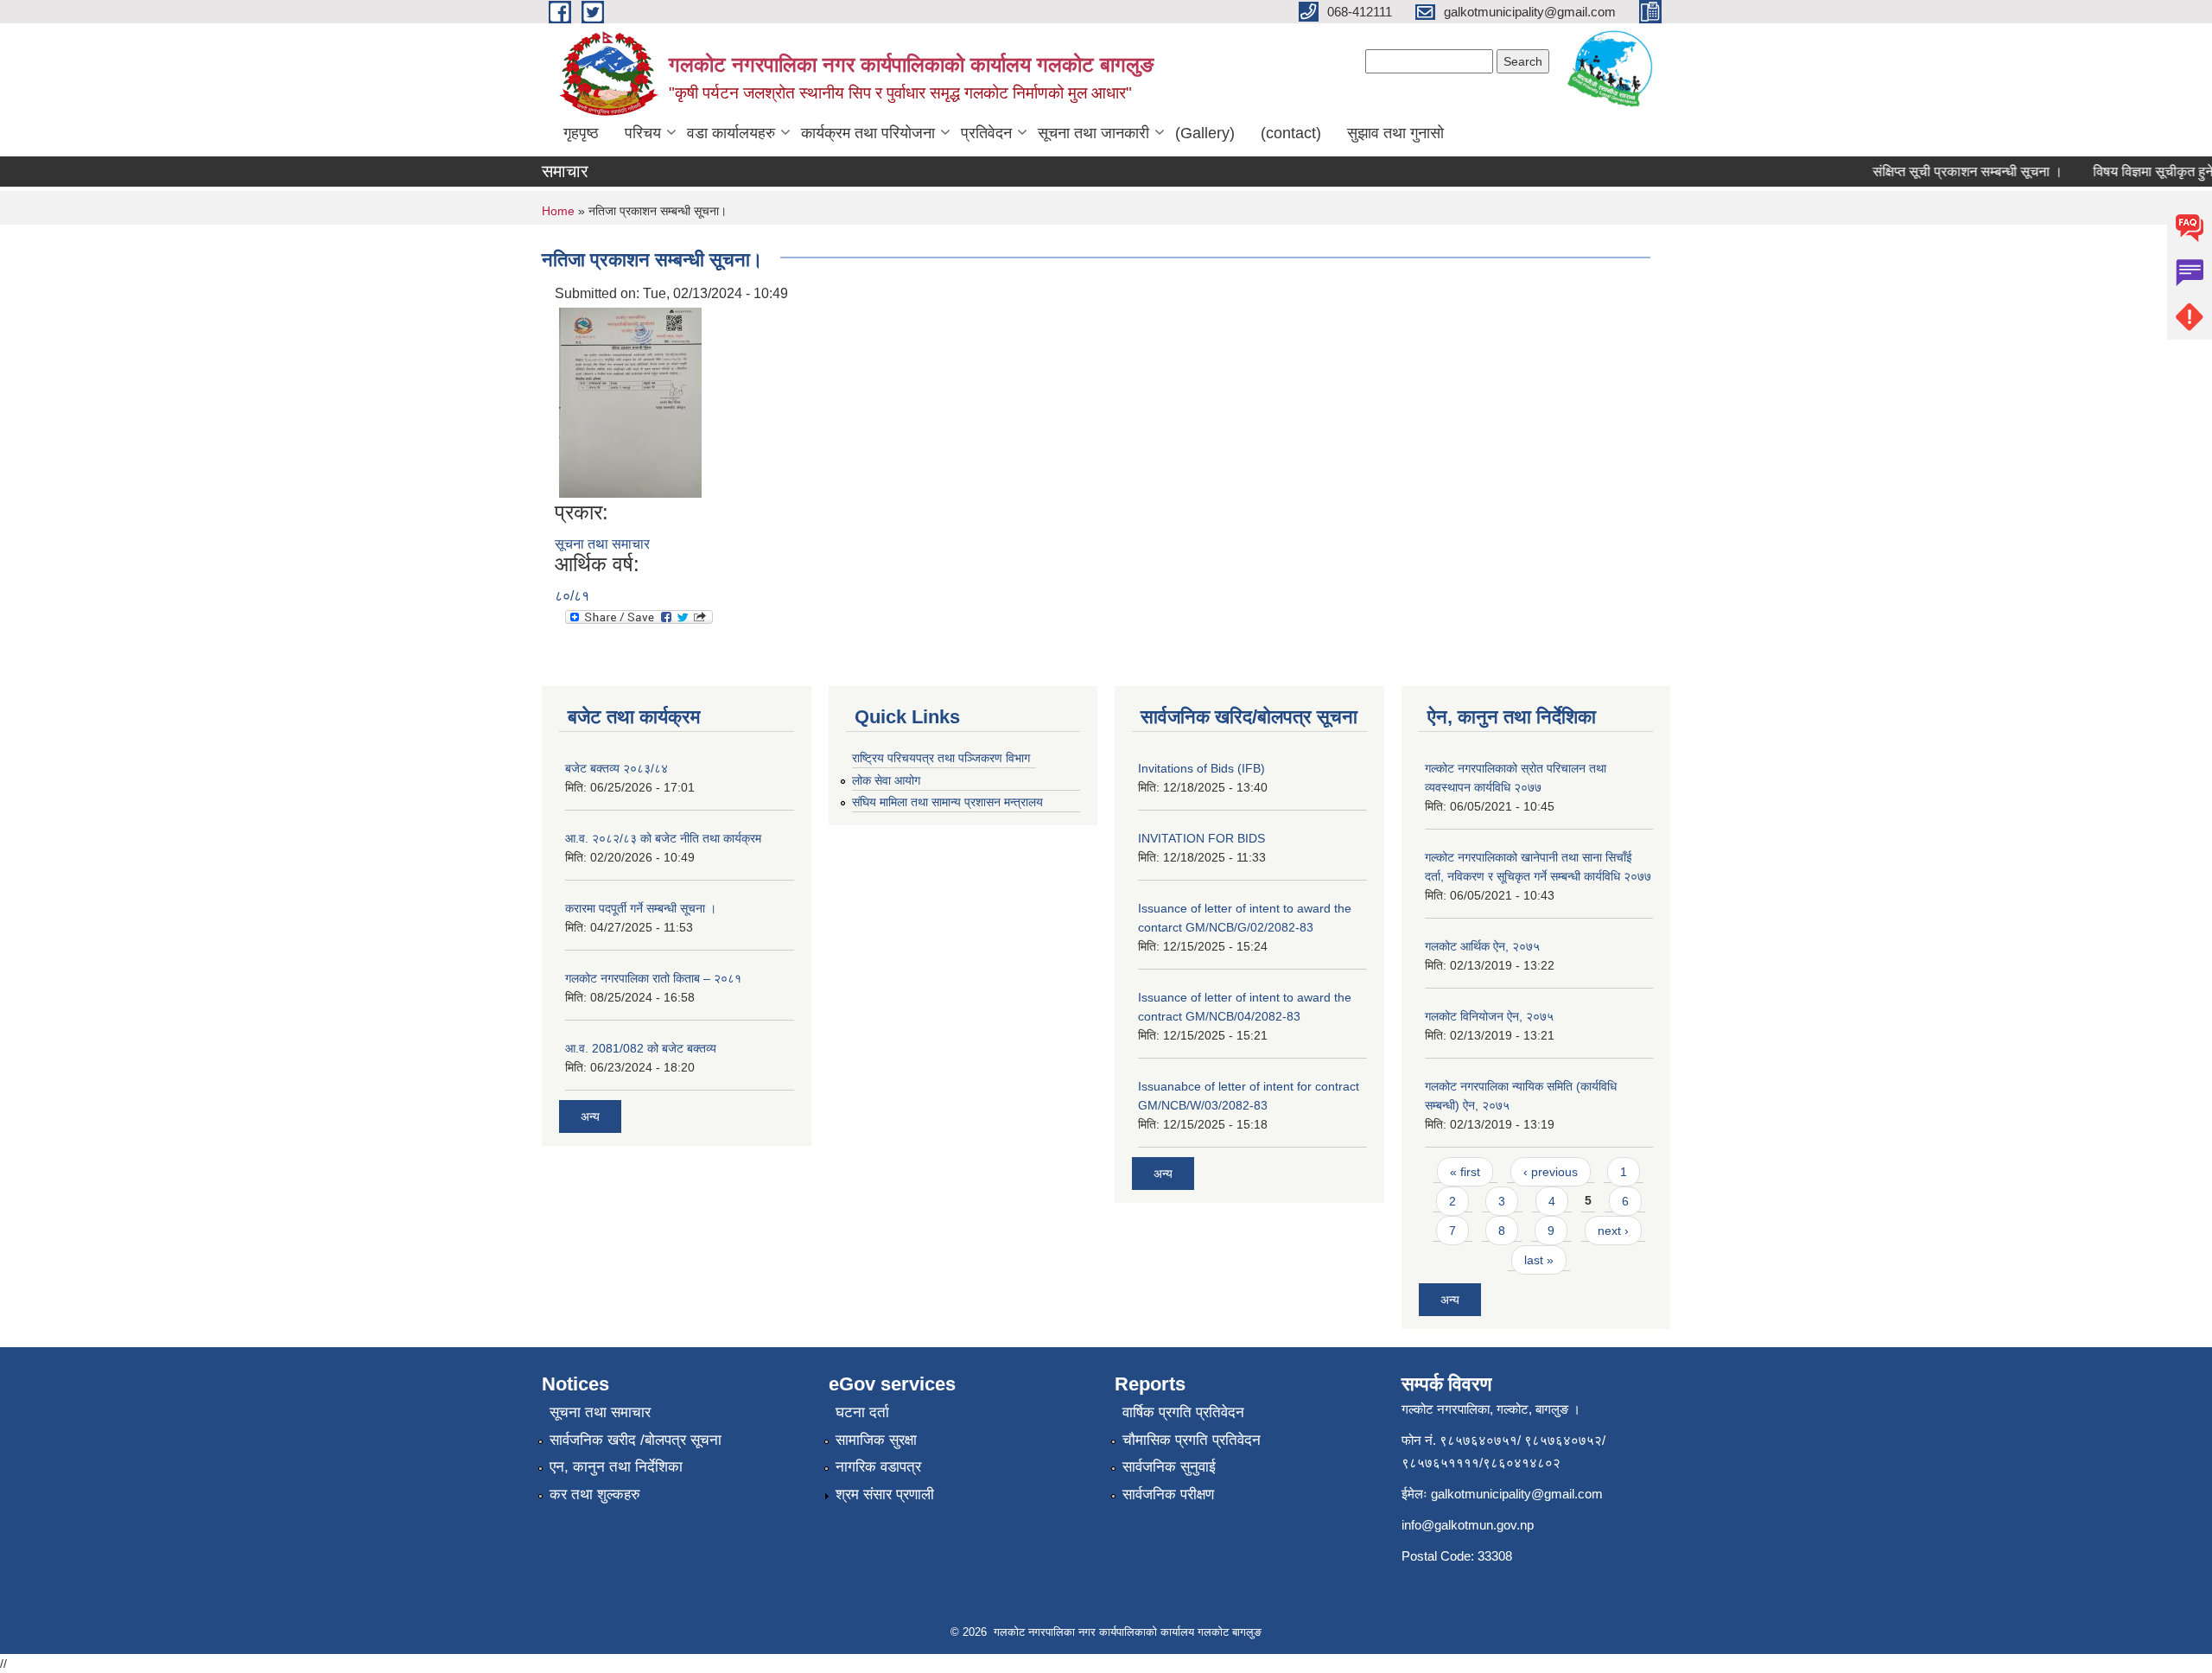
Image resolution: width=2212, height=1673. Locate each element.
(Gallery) (1205, 133)
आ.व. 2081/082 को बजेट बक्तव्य (641, 1048)
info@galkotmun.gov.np (1468, 1525)
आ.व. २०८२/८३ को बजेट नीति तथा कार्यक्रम (663, 838)
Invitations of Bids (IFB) (1201, 768)
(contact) (1291, 133)
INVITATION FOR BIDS (1201, 838)
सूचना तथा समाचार (602, 544)
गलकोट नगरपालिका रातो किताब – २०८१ (653, 978)
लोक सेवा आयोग (886, 780)
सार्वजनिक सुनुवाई (1169, 1467)
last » (1539, 1260)
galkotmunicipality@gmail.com (1517, 1494)
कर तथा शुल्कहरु (595, 1495)
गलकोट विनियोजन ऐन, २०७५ (1489, 1016)
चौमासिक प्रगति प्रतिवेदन (1192, 1440)
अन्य (590, 1116)
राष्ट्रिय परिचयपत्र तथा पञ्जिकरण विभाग (941, 758)
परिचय (643, 133)
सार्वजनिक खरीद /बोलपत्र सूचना (636, 1440)
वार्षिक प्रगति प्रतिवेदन (1183, 1412)
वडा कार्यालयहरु (731, 133)
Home (558, 211)
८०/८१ (572, 596)
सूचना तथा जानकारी (1093, 133)
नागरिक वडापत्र (878, 1467)
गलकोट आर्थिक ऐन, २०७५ (1482, 946)
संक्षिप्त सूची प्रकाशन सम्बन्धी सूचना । (1945, 172)
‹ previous (1551, 1172)
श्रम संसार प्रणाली (885, 1495)
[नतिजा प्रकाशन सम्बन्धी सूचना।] (630, 401)
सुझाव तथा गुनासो (1395, 133)
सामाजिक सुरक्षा (876, 1440)
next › (1613, 1231)
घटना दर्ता (862, 1412)
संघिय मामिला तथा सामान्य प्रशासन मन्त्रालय (947, 802)
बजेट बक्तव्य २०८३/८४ (617, 768)
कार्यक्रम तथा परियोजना (868, 133)
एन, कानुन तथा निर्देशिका (616, 1467)
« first (1465, 1172)
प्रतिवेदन (986, 133)
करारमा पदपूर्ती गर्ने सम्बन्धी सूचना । (641, 908)
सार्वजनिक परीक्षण (1168, 1495)
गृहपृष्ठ (581, 133)
